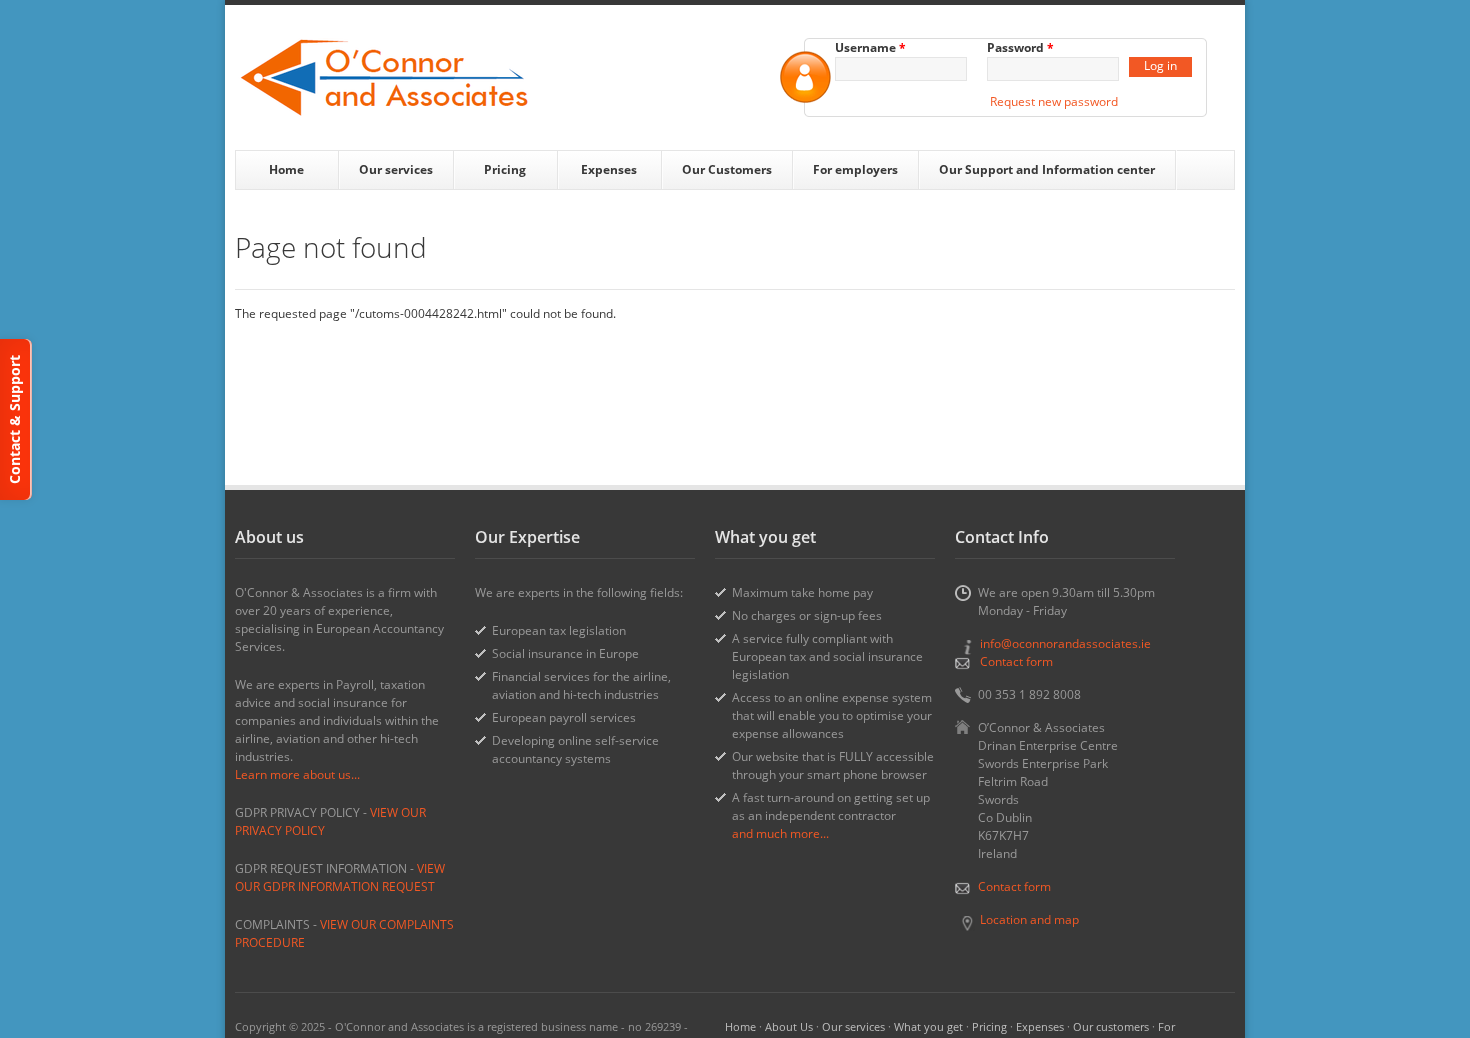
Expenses (609, 169)
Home (286, 169)
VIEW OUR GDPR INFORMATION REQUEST (340, 877)
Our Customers (727, 169)
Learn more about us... (297, 774)
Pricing (505, 169)
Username (870, 47)
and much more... (780, 833)
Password (1020, 47)
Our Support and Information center (1047, 169)
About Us (789, 1026)
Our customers (1111, 1026)
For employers (855, 169)
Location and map (1029, 919)
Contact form (1016, 661)
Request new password (1054, 101)
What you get (928, 1026)
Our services (396, 169)
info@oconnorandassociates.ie (1065, 643)
